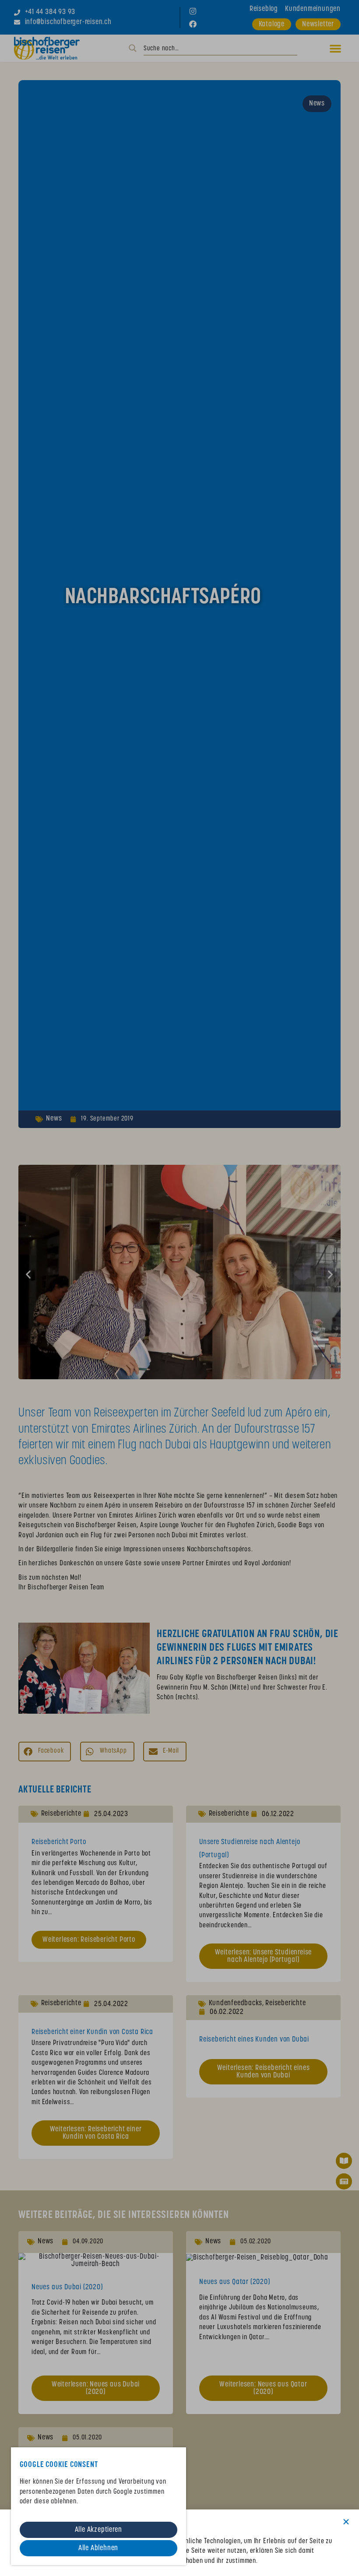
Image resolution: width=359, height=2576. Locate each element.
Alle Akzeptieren (99, 2530)
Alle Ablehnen (98, 2548)
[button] (346, 2522)
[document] (179, 1288)
